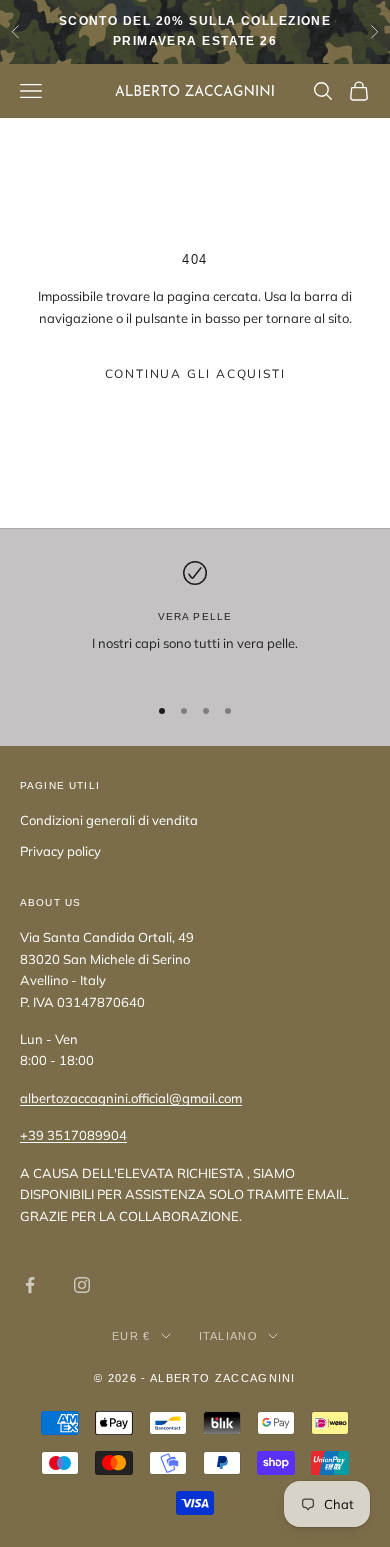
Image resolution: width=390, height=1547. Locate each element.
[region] (195, 618)
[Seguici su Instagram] (82, 1285)
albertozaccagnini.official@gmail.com (131, 1098)
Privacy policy (60, 851)
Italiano (229, 1336)
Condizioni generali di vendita (109, 820)
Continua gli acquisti (195, 373)
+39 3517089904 (73, 1135)
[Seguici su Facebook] (30, 1285)
